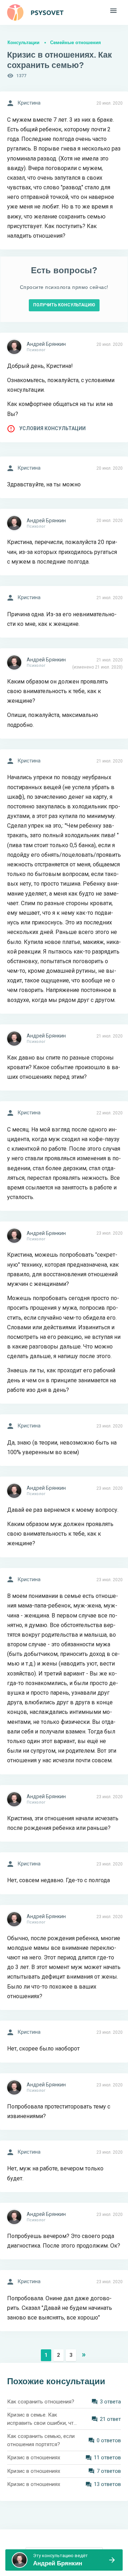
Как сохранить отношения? (41, 2402)
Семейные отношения (76, 43)
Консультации (23, 43)
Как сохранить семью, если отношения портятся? (41, 2440)
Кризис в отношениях (34, 2458)
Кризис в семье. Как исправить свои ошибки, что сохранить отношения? (42, 2419)
